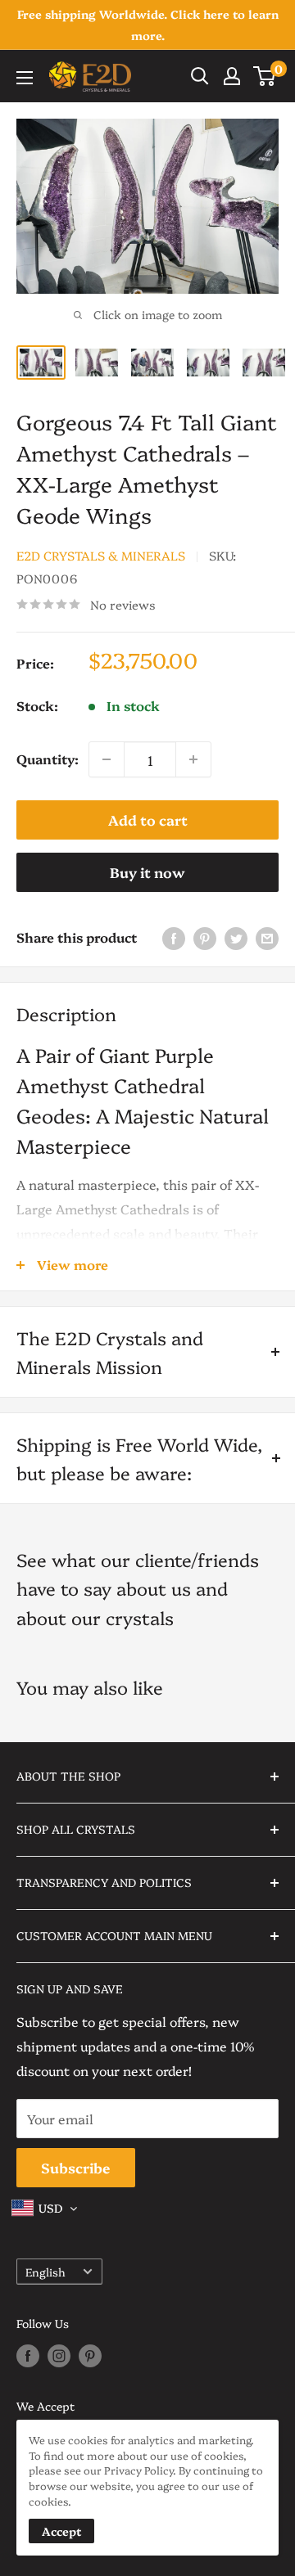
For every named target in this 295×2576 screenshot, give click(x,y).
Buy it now (147, 872)
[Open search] (200, 76)
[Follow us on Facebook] (28, 2356)
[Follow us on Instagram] (59, 2356)
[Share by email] (267, 937)
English (45, 2272)
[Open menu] (25, 78)
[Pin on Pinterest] (205, 937)
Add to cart (148, 820)
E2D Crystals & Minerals (101, 555)
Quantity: (48, 759)
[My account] (232, 76)
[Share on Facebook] (174, 937)
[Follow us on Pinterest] (90, 2356)
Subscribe (76, 2167)
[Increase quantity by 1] (193, 759)
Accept (61, 2531)
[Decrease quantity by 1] (107, 759)
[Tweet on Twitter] (236, 937)
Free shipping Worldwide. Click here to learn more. (148, 25)
